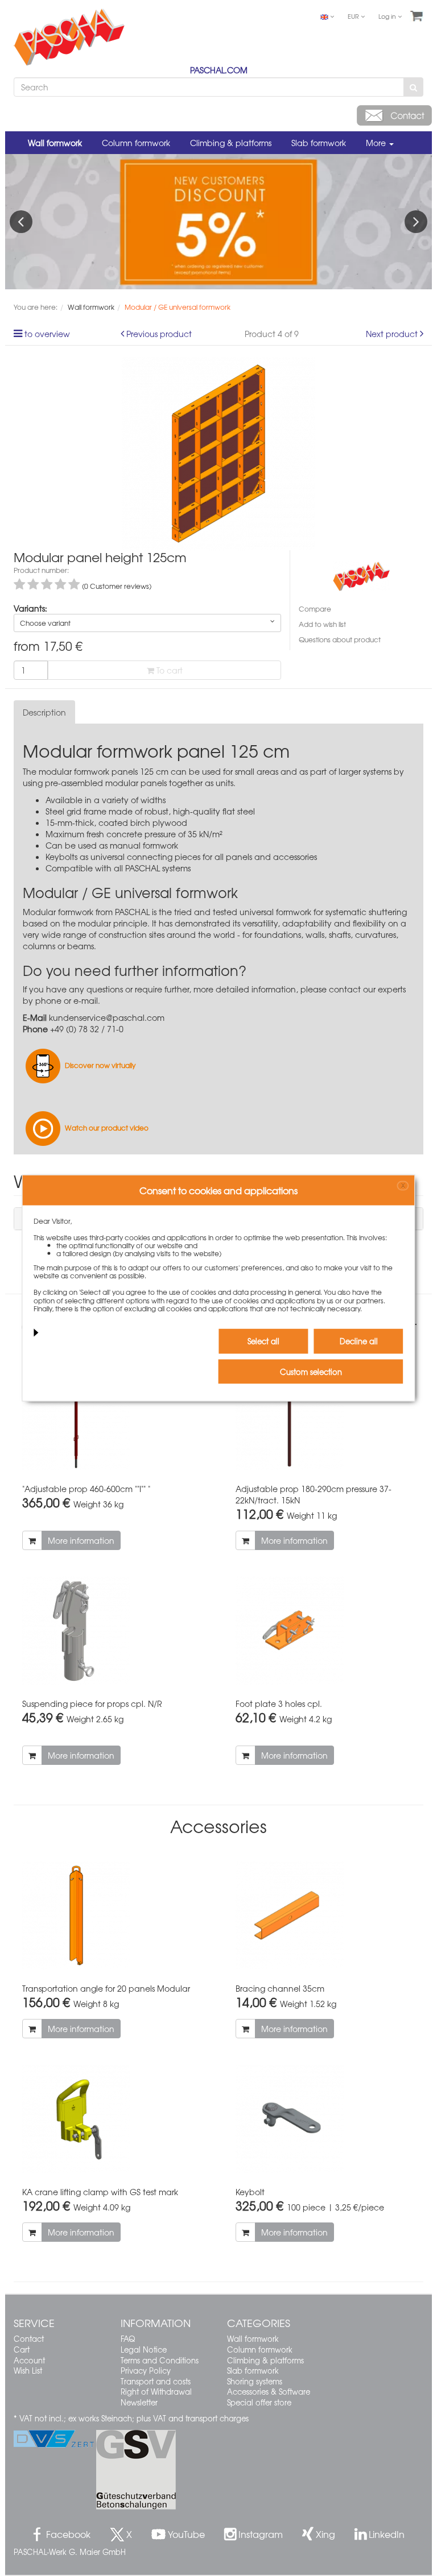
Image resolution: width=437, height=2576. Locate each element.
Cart (22, 2349)
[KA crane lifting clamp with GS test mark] (112, 2119)
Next (416, 222)
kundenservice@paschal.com (107, 1017)
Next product (392, 334)
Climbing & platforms (231, 143)
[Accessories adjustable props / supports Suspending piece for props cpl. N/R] (112, 1631)
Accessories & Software (269, 2392)
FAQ (128, 2339)
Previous (21, 222)
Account (29, 2360)
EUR (354, 16)
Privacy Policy (146, 2371)
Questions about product (340, 639)
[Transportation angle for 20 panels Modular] (112, 1916)
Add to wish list (322, 624)
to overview (47, 334)
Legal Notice (144, 2349)
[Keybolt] (325, 2119)
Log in (388, 16)
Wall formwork (55, 143)
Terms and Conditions (160, 2360)
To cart (168, 670)
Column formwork (136, 143)
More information (81, 1540)
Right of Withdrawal (156, 2392)
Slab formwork (319, 143)
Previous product (159, 334)
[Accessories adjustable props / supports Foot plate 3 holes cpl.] (325, 1631)
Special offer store (259, 2402)
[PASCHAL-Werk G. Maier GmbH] (361, 575)
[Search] (413, 87)
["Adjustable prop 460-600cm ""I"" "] (112, 1416)
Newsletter (139, 2402)
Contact (29, 2339)
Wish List (28, 2371)
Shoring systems (255, 2381)
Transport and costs (156, 2381)
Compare (315, 609)
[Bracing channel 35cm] (325, 1916)
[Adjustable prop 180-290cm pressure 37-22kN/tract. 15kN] (325, 1416)
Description (44, 712)
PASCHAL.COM (219, 70)
